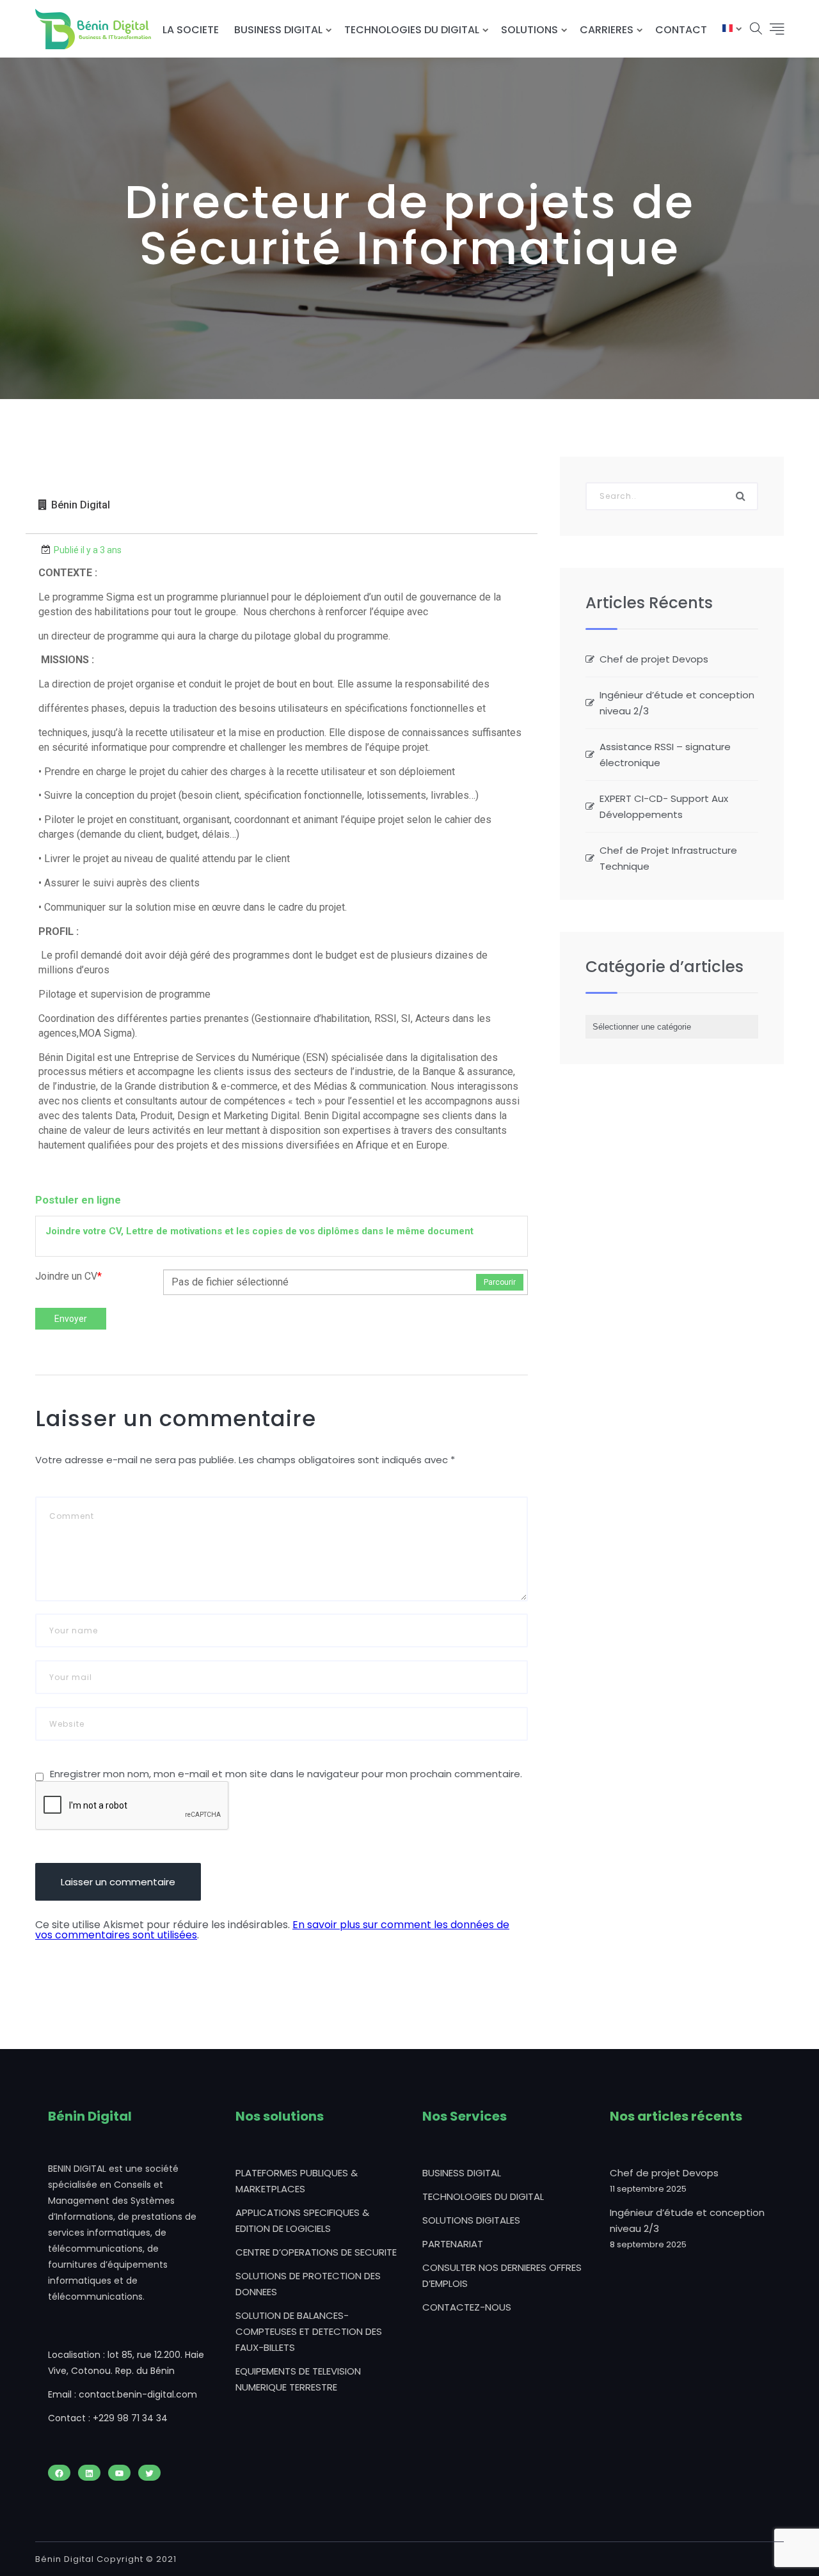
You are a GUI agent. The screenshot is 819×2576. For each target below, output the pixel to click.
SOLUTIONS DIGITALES (471, 2220)
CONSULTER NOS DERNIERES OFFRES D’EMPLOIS (502, 2275)
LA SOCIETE (191, 30)
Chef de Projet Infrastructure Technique (668, 858)
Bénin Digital (81, 505)
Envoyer (71, 1319)
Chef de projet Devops (654, 659)
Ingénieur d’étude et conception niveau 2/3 (677, 703)
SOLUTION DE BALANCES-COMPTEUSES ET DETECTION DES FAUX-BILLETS (309, 2331)
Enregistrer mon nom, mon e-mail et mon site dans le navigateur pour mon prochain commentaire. (286, 1774)
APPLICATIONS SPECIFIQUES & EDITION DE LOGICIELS (302, 2220)
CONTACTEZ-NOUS (467, 2307)
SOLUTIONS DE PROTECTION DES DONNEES (308, 2284)
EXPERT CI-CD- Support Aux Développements (664, 806)
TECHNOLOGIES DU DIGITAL (412, 30)
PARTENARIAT (453, 2244)
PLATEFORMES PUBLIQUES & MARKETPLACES (297, 2181)
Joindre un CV (68, 1276)
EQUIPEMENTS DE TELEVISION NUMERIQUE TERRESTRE (298, 2379)
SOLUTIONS (529, 30)
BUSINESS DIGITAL (278, 30)
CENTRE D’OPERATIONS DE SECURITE (316, 2252)
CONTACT (681, 30)
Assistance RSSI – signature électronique (665, 755)
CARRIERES (607, 30)
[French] (728, 30)
